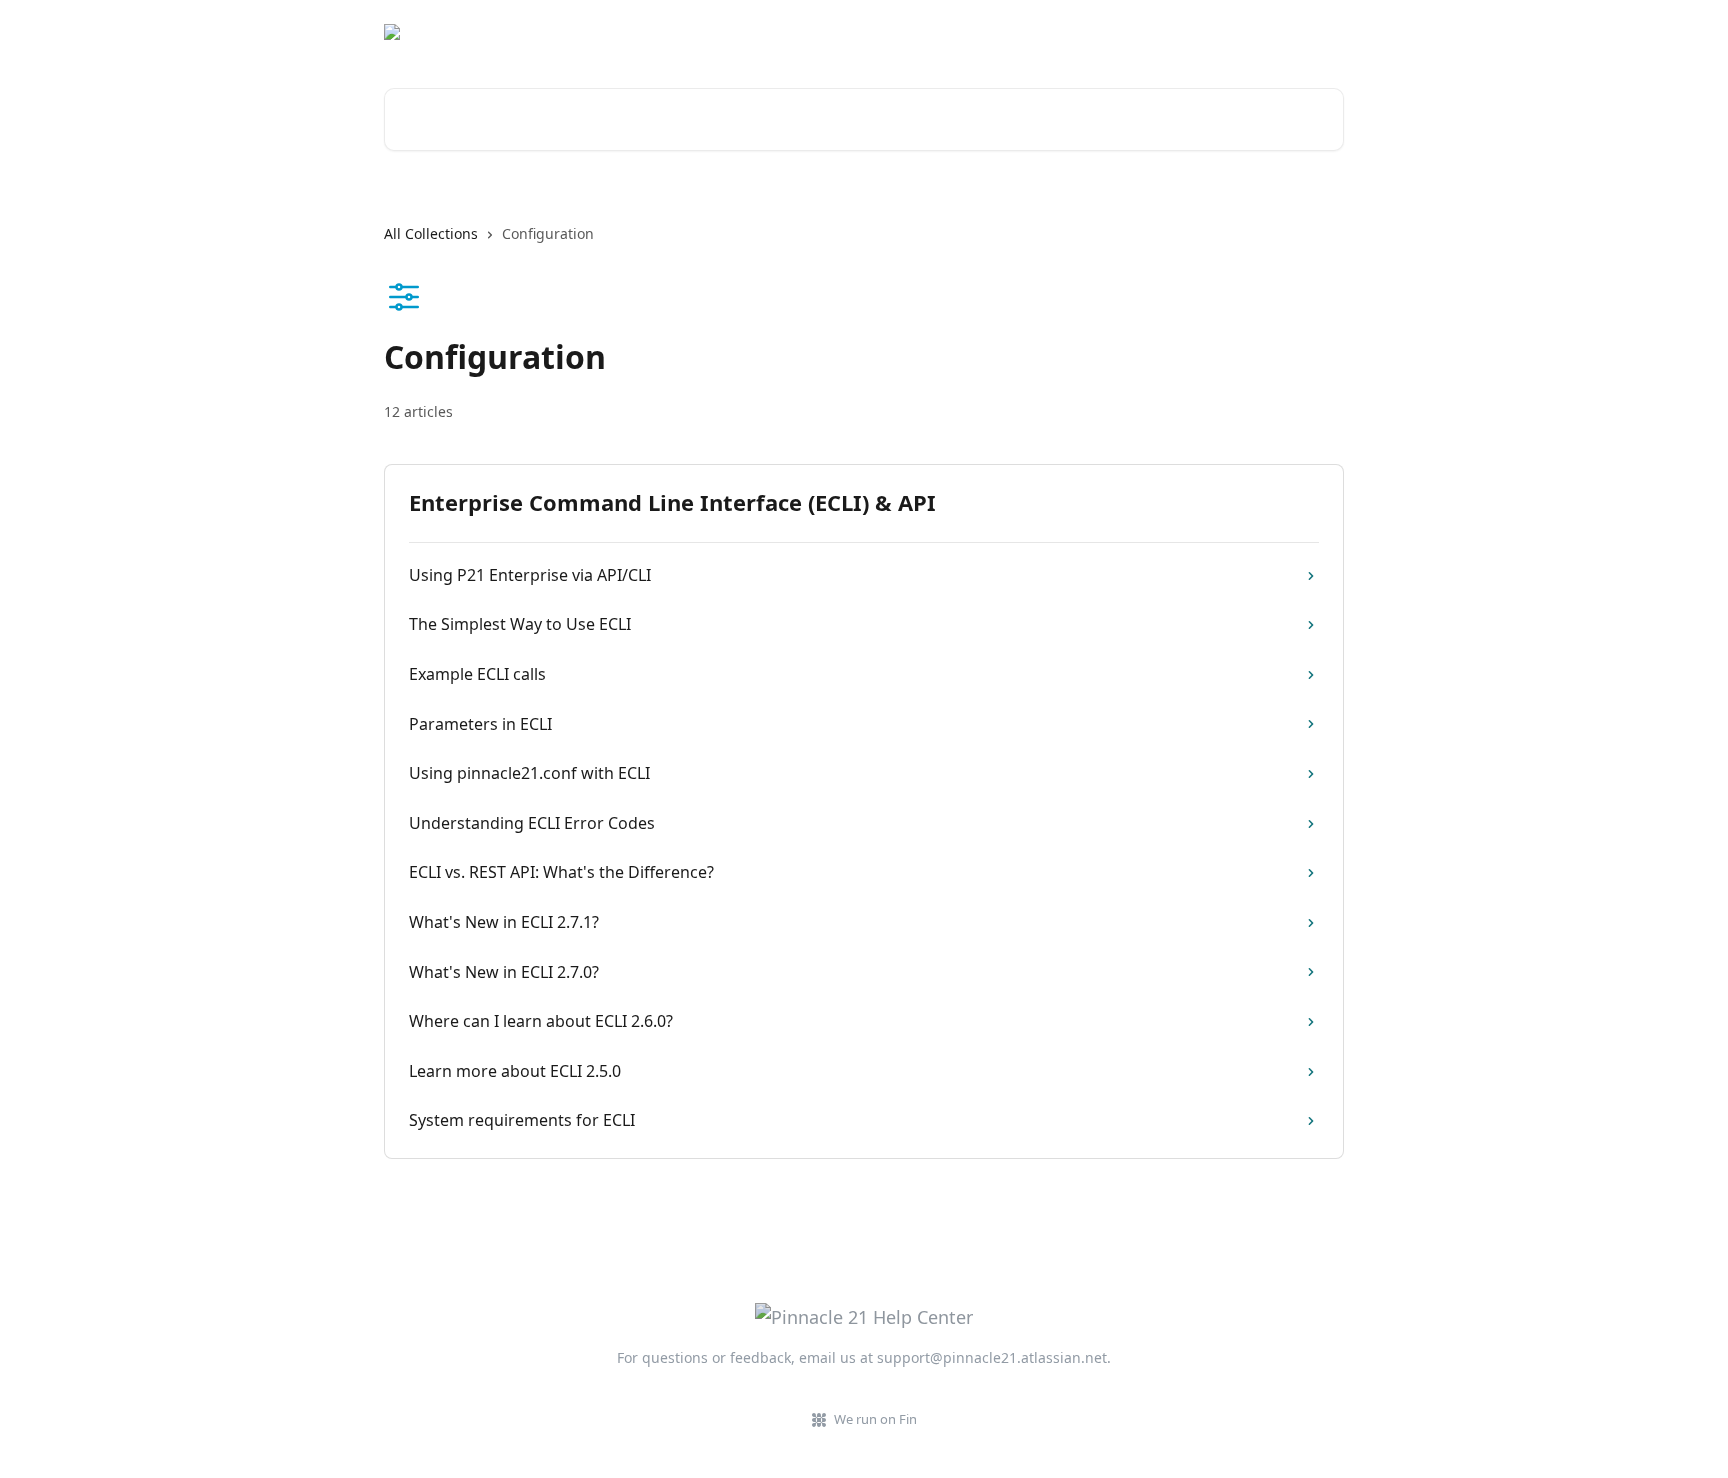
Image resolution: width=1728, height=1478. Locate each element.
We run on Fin (875, 1419)
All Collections (431, 233)
